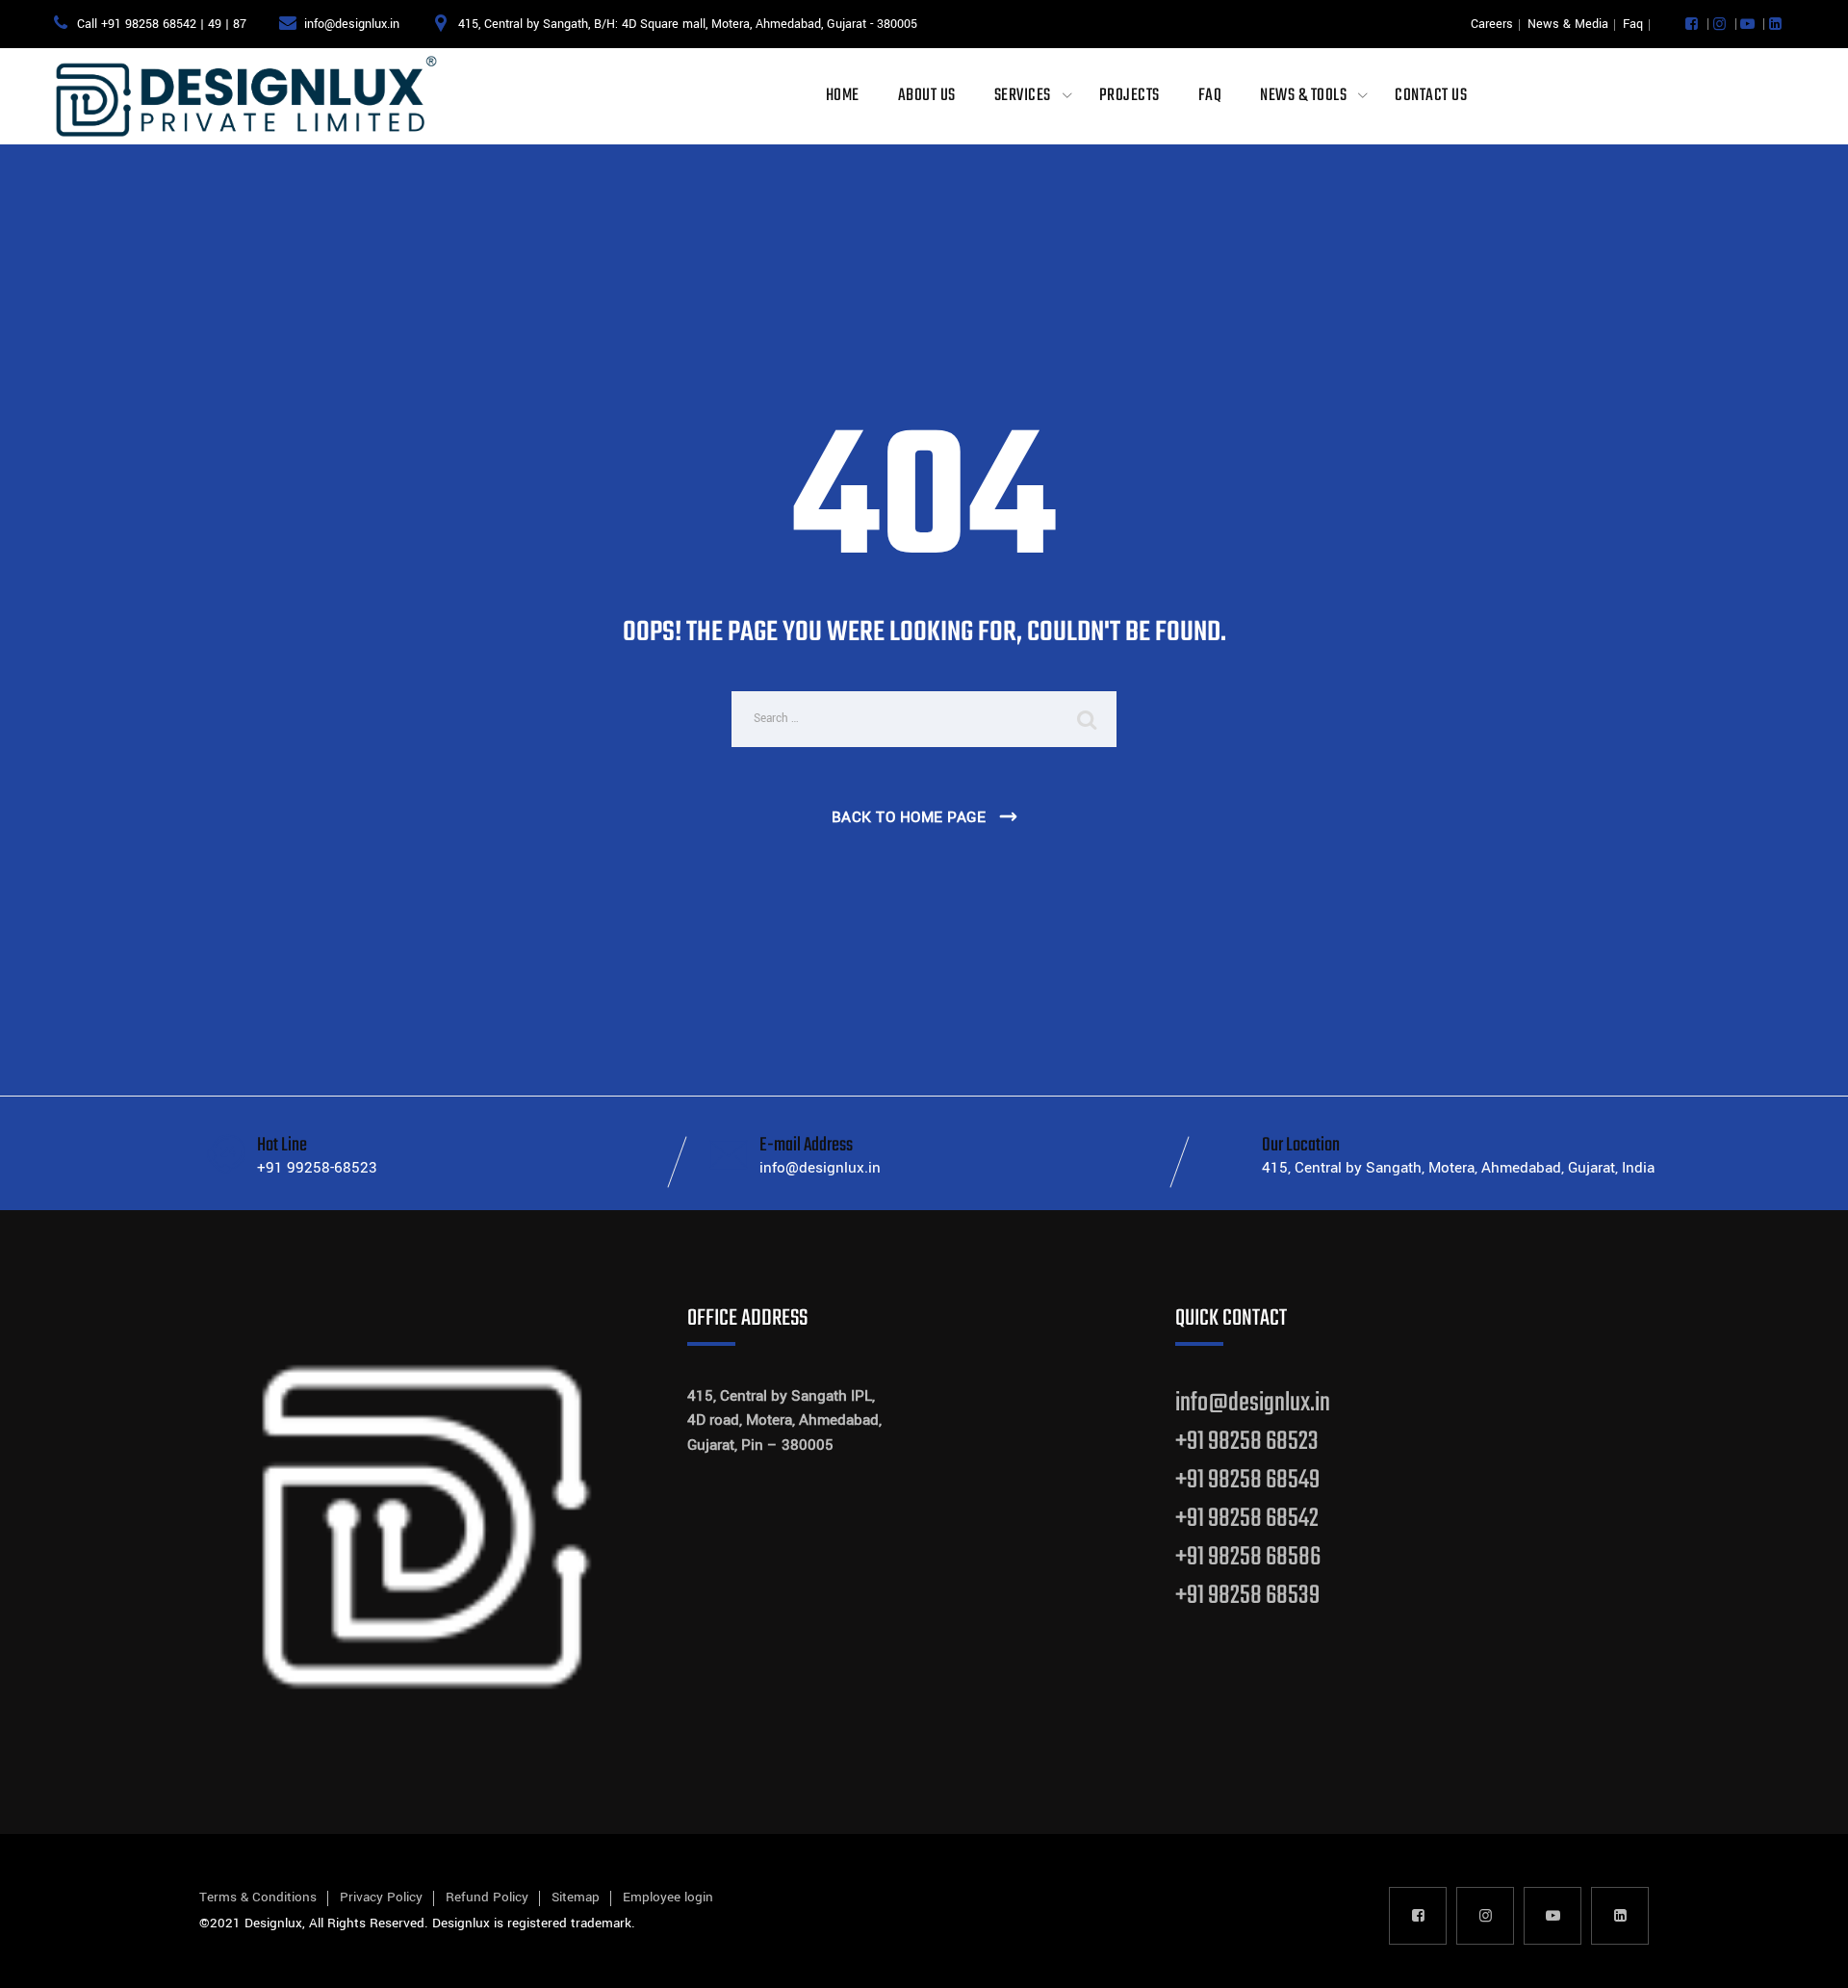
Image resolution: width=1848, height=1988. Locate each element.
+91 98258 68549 (1247, 1480)
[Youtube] (1747, 25)
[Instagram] (1720, 25)
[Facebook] (1692, 25)
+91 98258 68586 (1248, 1557)
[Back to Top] (1807, 1957)
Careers (1492, 24)
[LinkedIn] (1775, 25)
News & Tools (1303, 96)
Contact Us (1431, 96)
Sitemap (576, 1897)
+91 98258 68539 (1247, 1596)
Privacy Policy (381, 1897)
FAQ (1210, 96)
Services (1023, 96)
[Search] (1088, 719)
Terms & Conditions (258, 1897)
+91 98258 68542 (1247, 1519)
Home (843, 96)
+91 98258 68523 (1247, 1442)
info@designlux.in (1253, 1403)
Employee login (668, 1897)
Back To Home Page (909, 817)
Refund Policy (487, 1897)
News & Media (1568, 24)
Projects (1129, 96)
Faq (1633, 24)
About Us (927, 96)
